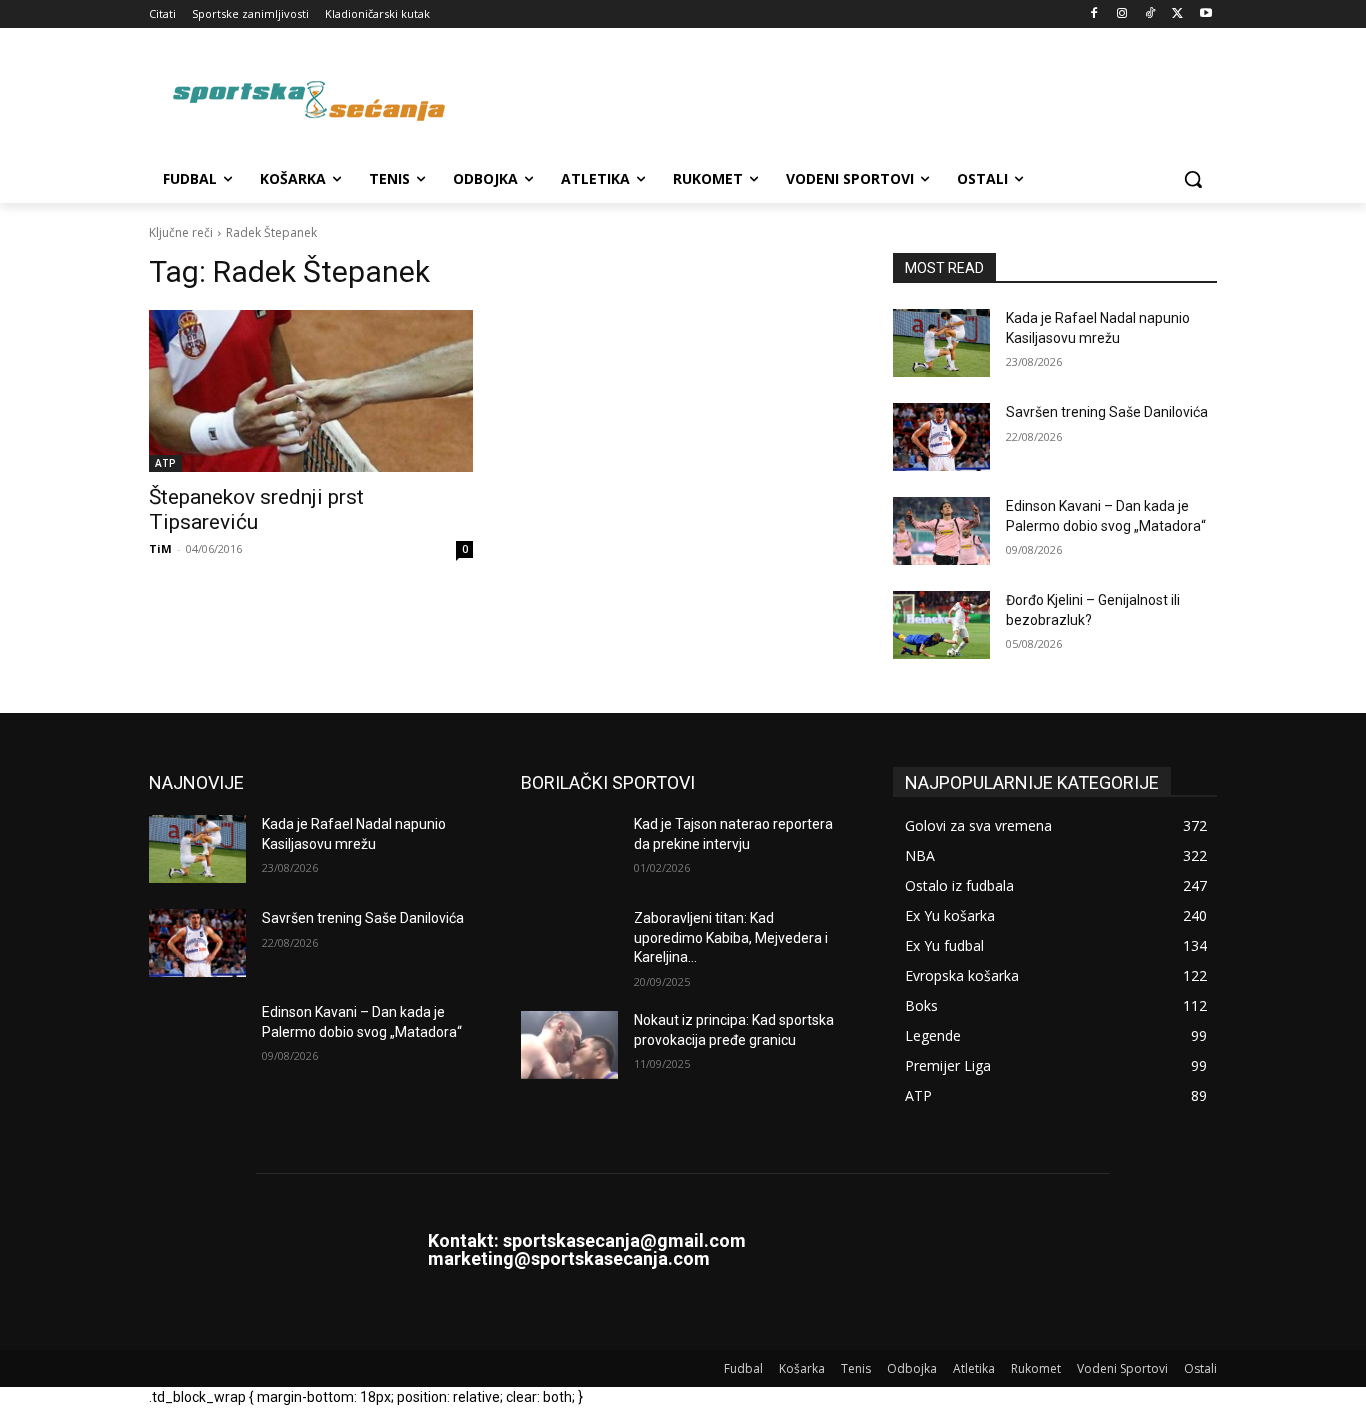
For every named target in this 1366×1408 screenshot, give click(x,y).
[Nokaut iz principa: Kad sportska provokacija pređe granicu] (569, 1045)
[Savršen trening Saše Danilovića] (941, 437)
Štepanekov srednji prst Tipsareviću (256, 509)
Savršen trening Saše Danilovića (1107, 412)
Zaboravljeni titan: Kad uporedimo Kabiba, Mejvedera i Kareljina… (731, 937)
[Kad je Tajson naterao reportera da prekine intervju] (569, 849)
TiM (160, 548)
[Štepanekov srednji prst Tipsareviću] (311, 391)
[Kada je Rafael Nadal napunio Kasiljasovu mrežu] (941, 343)
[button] (1193, 179)
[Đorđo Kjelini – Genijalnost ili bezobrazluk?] (941, 625)
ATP (165, 463)
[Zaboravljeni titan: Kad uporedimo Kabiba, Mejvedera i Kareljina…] (569, 943)
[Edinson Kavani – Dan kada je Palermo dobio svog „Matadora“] (941, 531)
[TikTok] (1150, 14)
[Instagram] (1122, 14)
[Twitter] (1177, 14)
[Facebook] (1094, 14)
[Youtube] (1205, 14)
